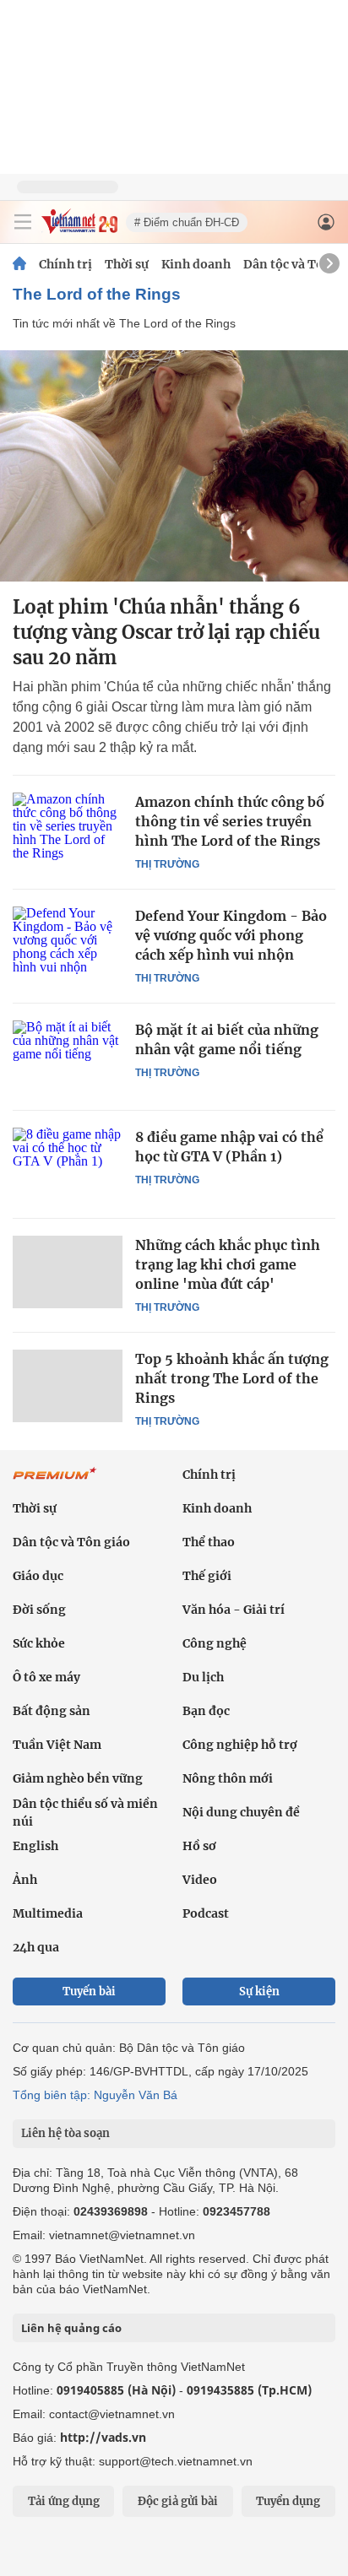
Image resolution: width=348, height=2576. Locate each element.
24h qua (36, 1947)
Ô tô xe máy (46, 1677)
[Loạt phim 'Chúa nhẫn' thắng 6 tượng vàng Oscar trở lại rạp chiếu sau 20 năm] (174, 466)
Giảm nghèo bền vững (78, 1778)
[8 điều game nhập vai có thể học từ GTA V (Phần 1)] (68, 1164)
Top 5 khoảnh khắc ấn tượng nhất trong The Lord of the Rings (232, 1378)
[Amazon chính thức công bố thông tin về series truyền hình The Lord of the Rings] (68, 829)
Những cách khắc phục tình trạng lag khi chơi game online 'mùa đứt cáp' (228, 1264)
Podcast (206, 1913)
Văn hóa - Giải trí (234, 1610)
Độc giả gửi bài (178, 2501)
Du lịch (203, 1677)
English (35, 1846)
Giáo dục (38, 1576)
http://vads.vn (103, 2437)
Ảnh (25, 1880)
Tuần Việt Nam (57, 1745)
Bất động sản (52, 1711)
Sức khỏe (39, 1643)
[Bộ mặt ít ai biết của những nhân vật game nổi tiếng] (68, 1057)
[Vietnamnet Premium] (55, 1482)
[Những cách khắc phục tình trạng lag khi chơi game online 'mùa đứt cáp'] (68, 1272)
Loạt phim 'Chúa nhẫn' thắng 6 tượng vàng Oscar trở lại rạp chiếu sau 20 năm (166, 632)
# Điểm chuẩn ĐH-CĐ (187, 222)
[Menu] (23, 222)
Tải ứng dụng (64, 2501)
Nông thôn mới (228, 1778)
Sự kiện (259, 1992)
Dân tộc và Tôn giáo (71, 1542)
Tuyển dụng (288, 2501)
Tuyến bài (89, 1992)
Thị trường (167, 864)
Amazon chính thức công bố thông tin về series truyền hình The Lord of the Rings (230, 821)
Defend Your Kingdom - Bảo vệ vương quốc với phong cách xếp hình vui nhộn (231, 935)
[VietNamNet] (19, 264)
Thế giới (207, 1576)
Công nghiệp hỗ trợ (240, 1745)
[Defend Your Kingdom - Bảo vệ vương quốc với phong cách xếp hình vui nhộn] (68, 943)
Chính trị (65, 264)
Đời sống (39, 1610)
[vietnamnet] (79, 229)
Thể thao (209, 1542)
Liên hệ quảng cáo (71, 2328)
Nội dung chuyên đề (241, 1812)
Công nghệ (215, 1643)
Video (200, 1880)
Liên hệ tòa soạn (65, 2133)
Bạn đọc (206, 1711)
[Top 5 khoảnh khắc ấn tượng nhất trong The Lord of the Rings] (68, 1386)
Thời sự (127, 264)
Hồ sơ (199, 1846)
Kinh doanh (196, 264)
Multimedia (48, 1913)
